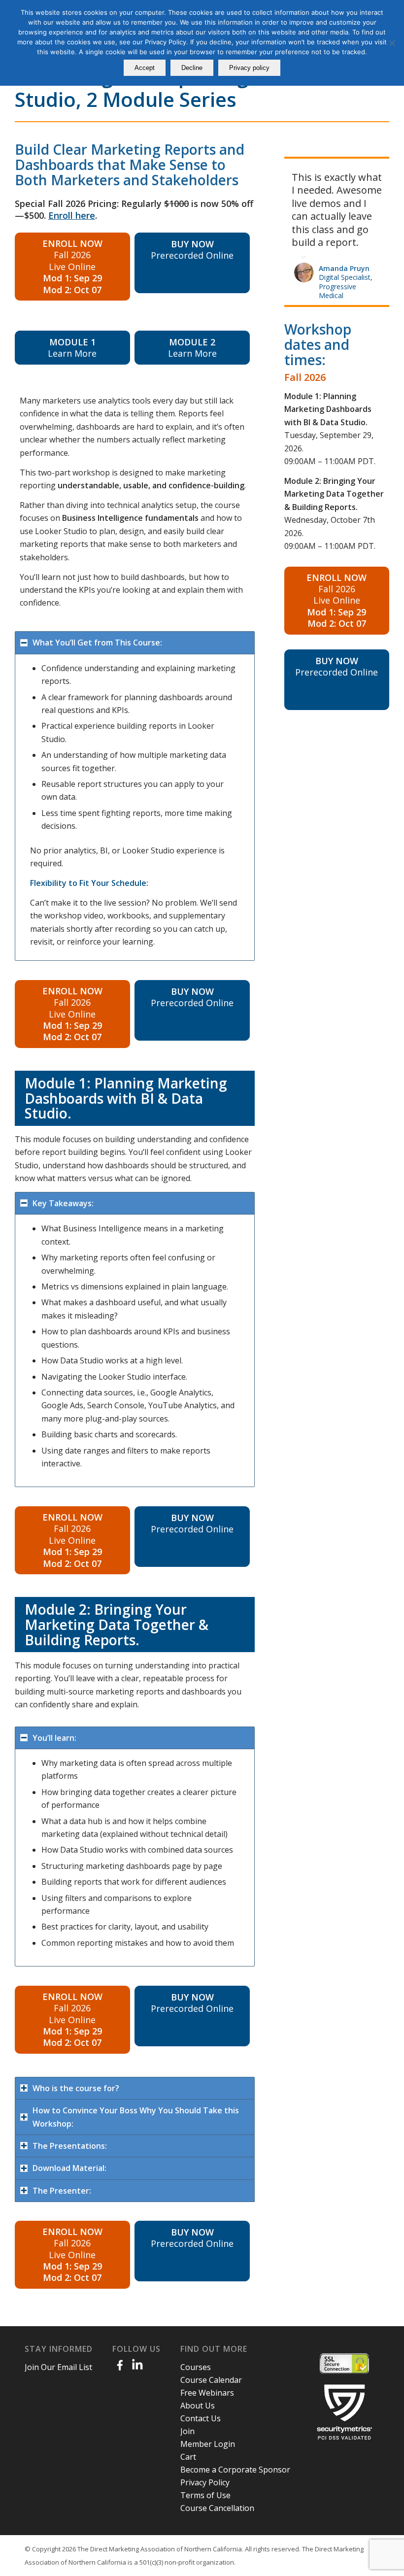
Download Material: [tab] (69, 2168)
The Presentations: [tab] (70, 2146)
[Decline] (392, 43)
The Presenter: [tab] (62, 2191)
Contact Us (201, 2418)
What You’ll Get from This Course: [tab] (97, 643)
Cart (188, 2457)
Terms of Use (205, 2495)
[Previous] (357, 169)
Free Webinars (207, 2393)
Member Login (208, 2444)
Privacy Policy (205, 2482)
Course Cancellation (217, 2508)
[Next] (379, 169)
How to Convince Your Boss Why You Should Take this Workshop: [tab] (136, 2117)
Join (187, 2431)
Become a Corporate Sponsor (235, 2470)
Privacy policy (249, 68)
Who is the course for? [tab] (76, 2088)
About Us (198, 2406)
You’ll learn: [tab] (54, 1738)
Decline (192, 68)
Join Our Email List (58, 2367)
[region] (135, 808)
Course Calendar (211, 2380)
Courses (196, 2367)
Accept (145, 68)
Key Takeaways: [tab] (63, 1203)
